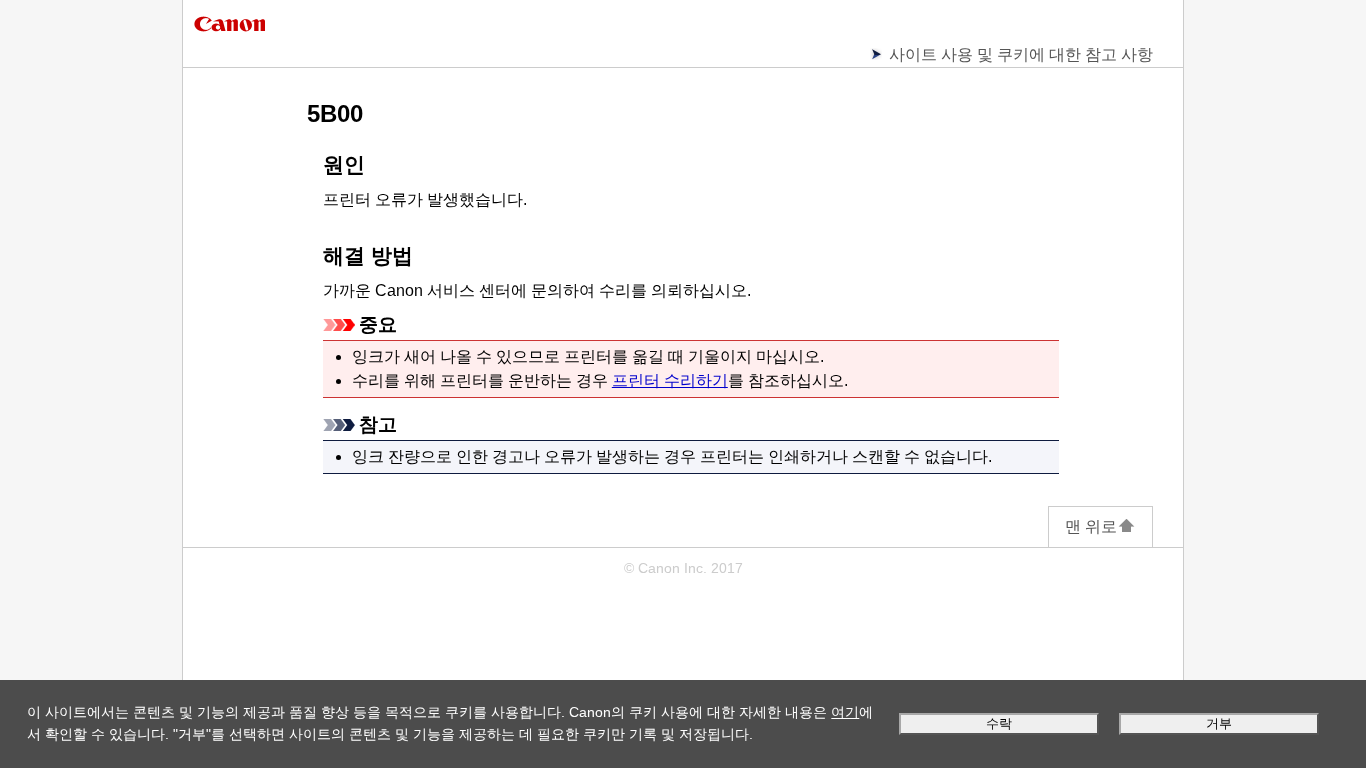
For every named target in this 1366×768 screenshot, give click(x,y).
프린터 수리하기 (670, 380)
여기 (845, 712)
